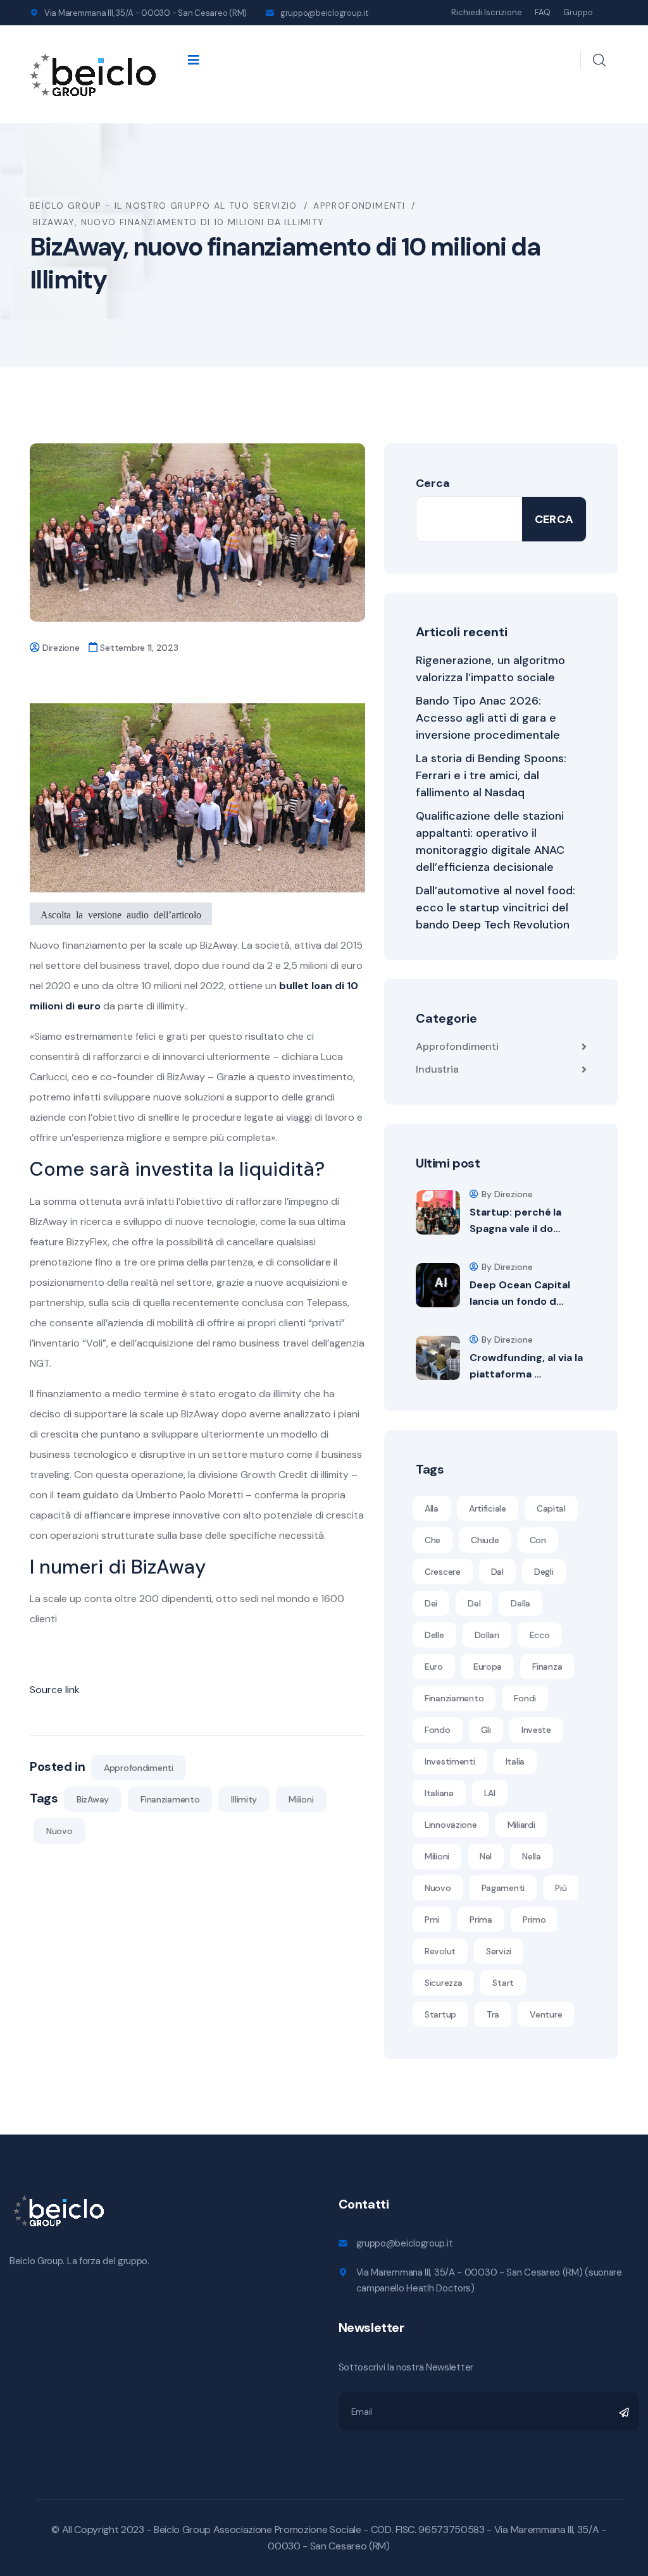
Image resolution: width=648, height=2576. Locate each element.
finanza (547, 1667)
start (503, 1983)
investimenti (450, 1761)
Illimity (244, 1799)
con (538, 1540)
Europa (488, 1667)
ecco (540, 1635)
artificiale (488, 1508)
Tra (493, 2014)
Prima (481, 1920)
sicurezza (443, 1983)
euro (434, 1667)
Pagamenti (503, 1888)
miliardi (521, 1825)
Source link (55, 1690)
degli (544, 1572)
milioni (301, 1799)
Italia (515, 1761)
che (433, 1540)
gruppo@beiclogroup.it (324, 13)
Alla (432, 1508)
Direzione (61, 648)
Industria (437, 1069)
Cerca (433, 483)
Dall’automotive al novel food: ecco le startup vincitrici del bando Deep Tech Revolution (495, 908)
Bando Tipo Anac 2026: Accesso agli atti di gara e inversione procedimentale (488, 718)
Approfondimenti (139, 1768)
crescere (443, 1572)
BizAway (93, 1799)
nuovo (59, 1831)
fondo (438, 1730)
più (561, 1888)
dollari (487, 1635)
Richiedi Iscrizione (487, 12)
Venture (546, 2014)
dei (431, 1603)
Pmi (432, 1920)
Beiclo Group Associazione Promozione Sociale (258, 2530)
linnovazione (451, 1825)
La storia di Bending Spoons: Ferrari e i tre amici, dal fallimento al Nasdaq (491, 775)
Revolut (440, 1951)
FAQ (543, 12)
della (520, 1603)
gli (486, 1730)
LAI (490, 1793)
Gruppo (578, 12)
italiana (439, 1793)
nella (532, 1856)
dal (497, 1572)
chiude (485, 1540)
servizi (499, 1951)
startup (440, 2014)
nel (486, 1856)
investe (536, 1730)
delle (434, 1635)
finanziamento (170, 1799)
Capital (551, 1508)
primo (534, 1920)
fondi (525, 1698)
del (474, 1603)
